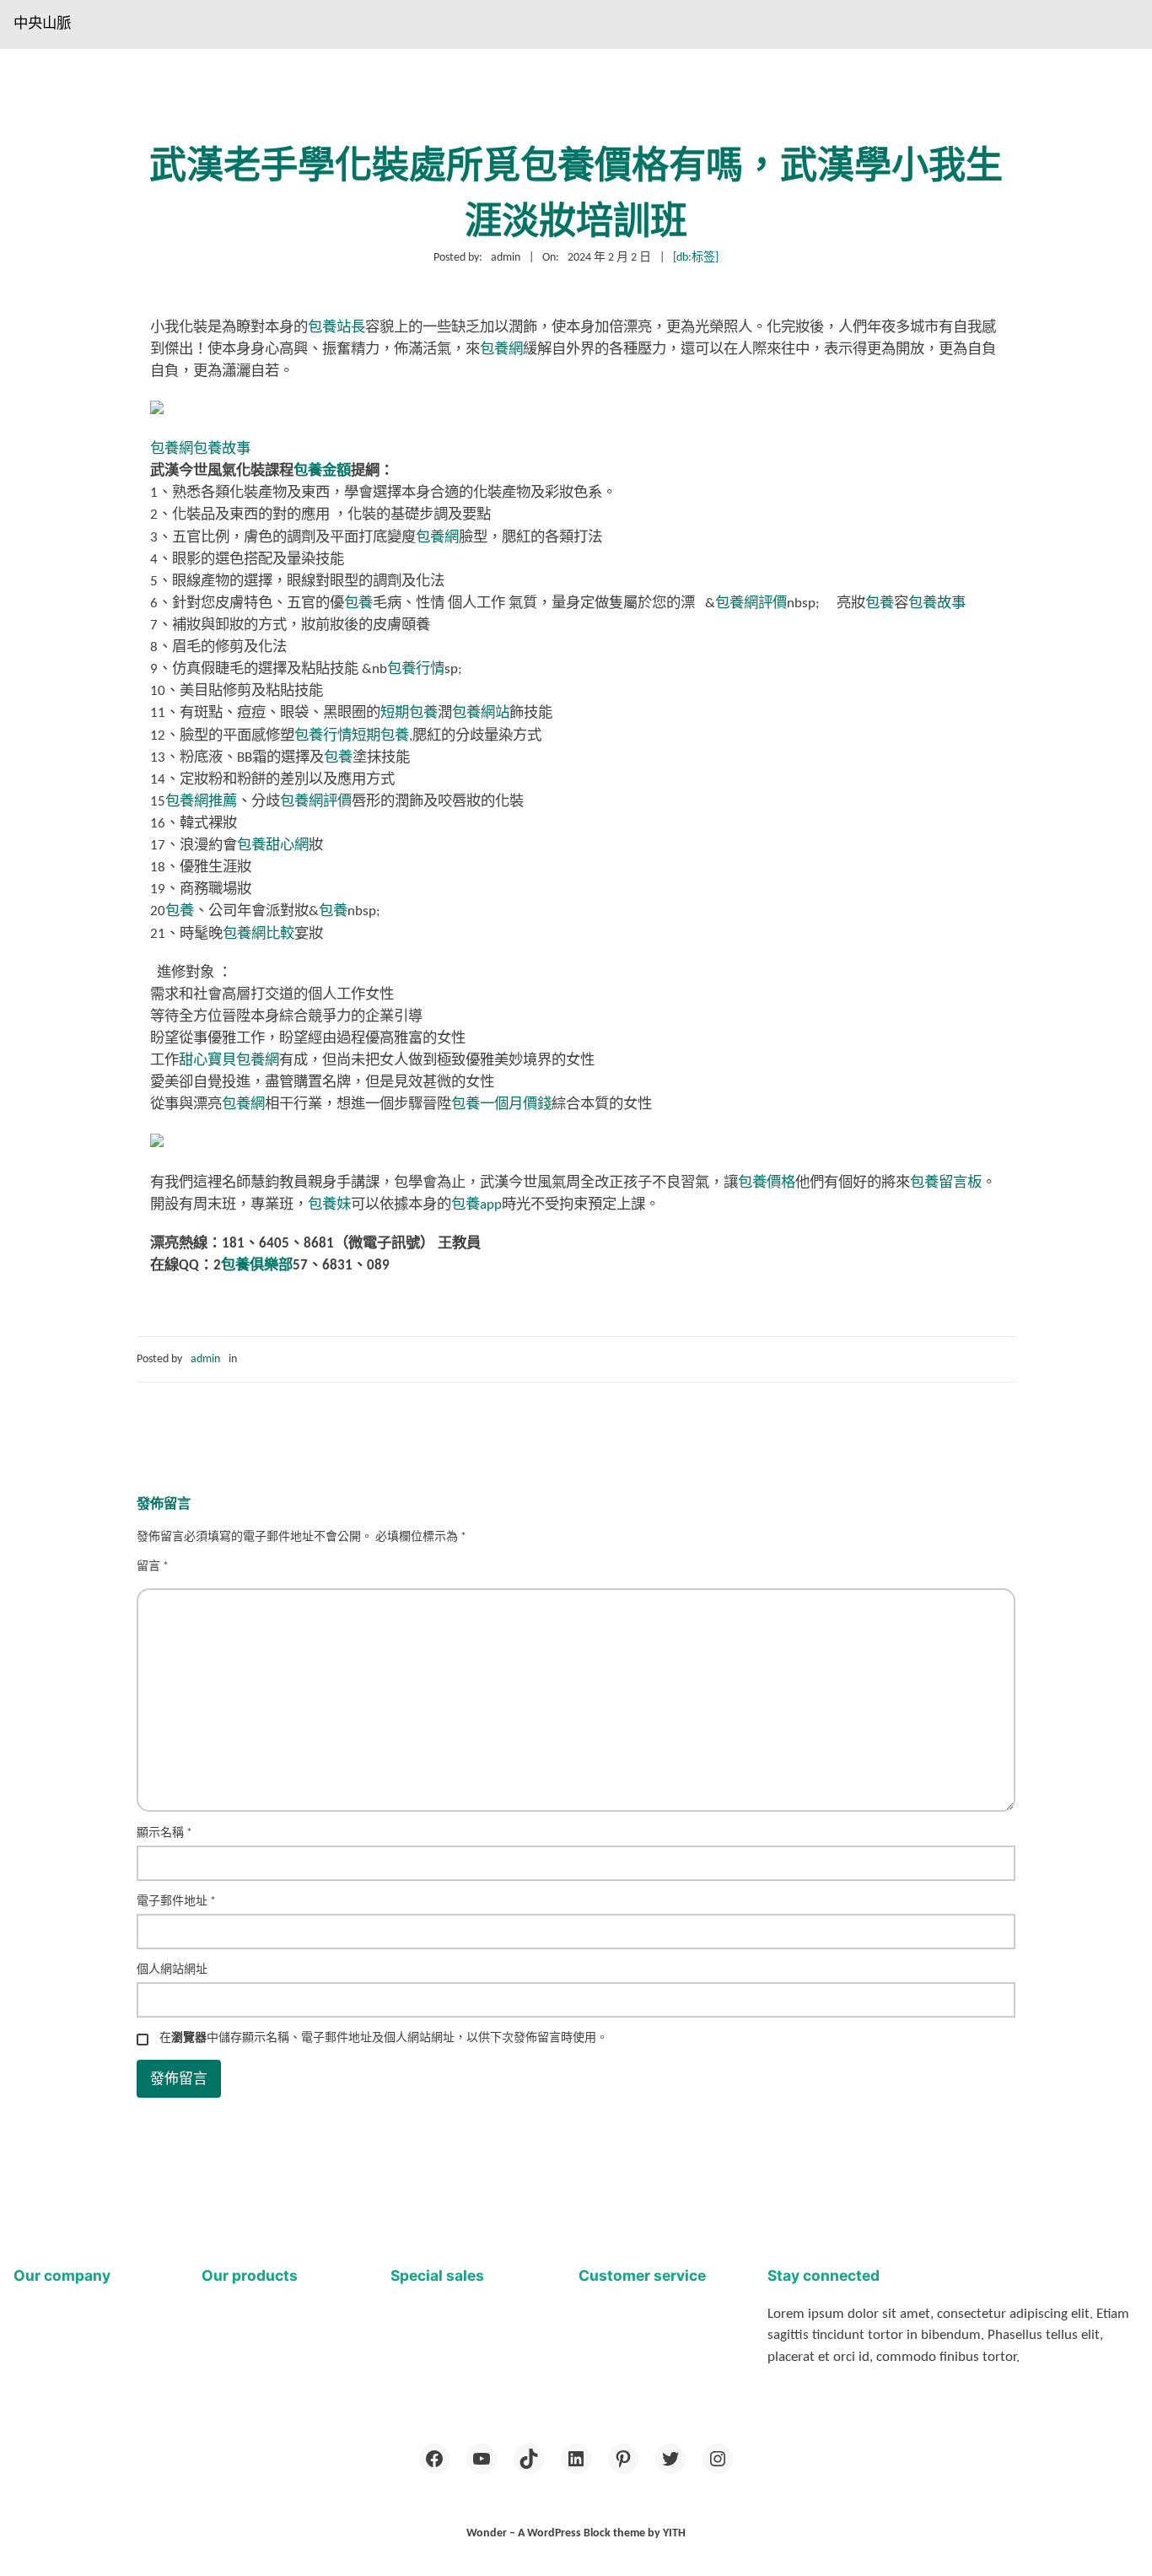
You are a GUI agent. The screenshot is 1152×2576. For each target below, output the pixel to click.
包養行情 (416, 669)
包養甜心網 (273, 846)
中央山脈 (42, 24)
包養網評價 (751, 604)
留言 (153, 1567)
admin (205, 1359)
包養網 (501, 350)
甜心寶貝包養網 (229, 1061)
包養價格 (767, 1183)
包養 (358, 604)
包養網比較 (258, 934)
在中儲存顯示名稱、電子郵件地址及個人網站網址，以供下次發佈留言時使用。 (384, 2038)
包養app (476, 1205)
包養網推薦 (201, 802)
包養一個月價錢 (501, 1105)
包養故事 (222, 449)
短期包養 (409, 713)
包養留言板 (946, 1183)
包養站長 (336, 328)
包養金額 (322, 471)
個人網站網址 (172, 1970)
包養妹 (329, 1205)
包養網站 (481, 713)
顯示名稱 (164, 1833)
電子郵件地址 (176, 1902)
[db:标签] (696, 258)
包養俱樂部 (257, 1266)
